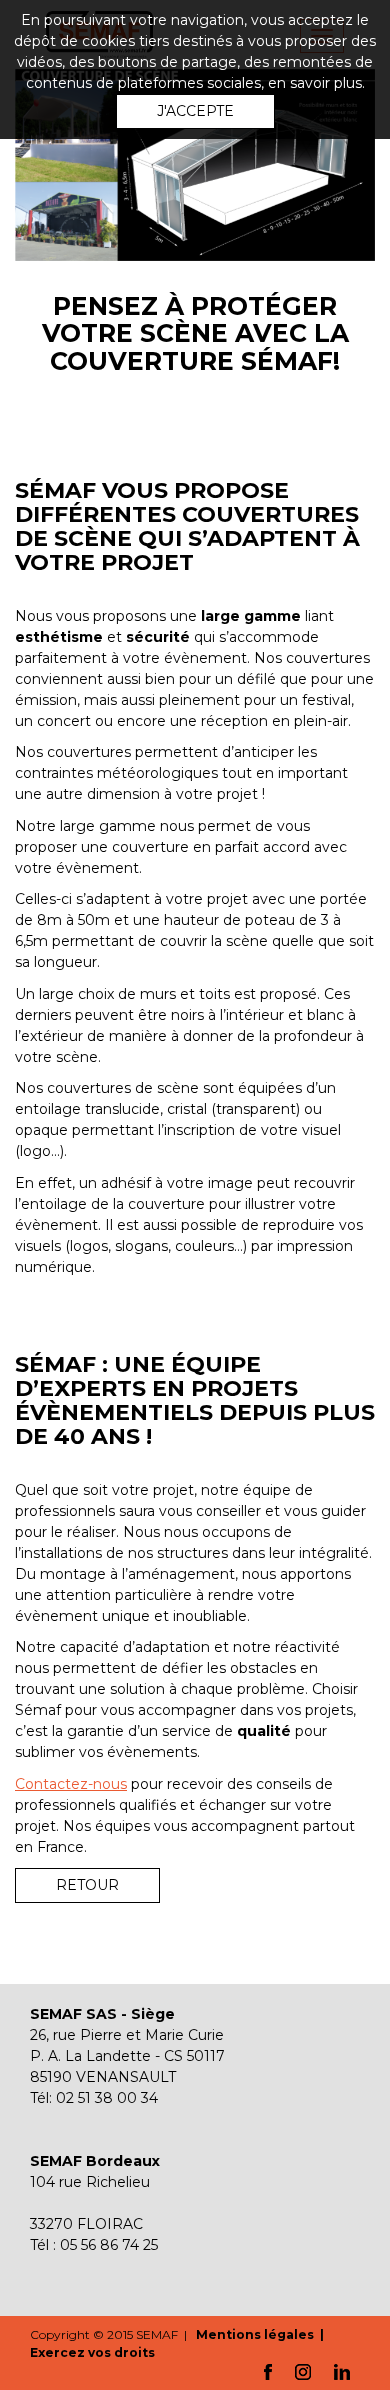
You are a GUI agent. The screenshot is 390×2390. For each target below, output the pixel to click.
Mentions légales (256, 2334)
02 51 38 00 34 (107, 2098)
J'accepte (195, 111)
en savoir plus (315, 83)
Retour (87, 1885)
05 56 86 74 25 (109, 2245)
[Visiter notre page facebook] (268, 2370)
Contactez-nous (71, 1784)
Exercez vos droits (92, 2352)
